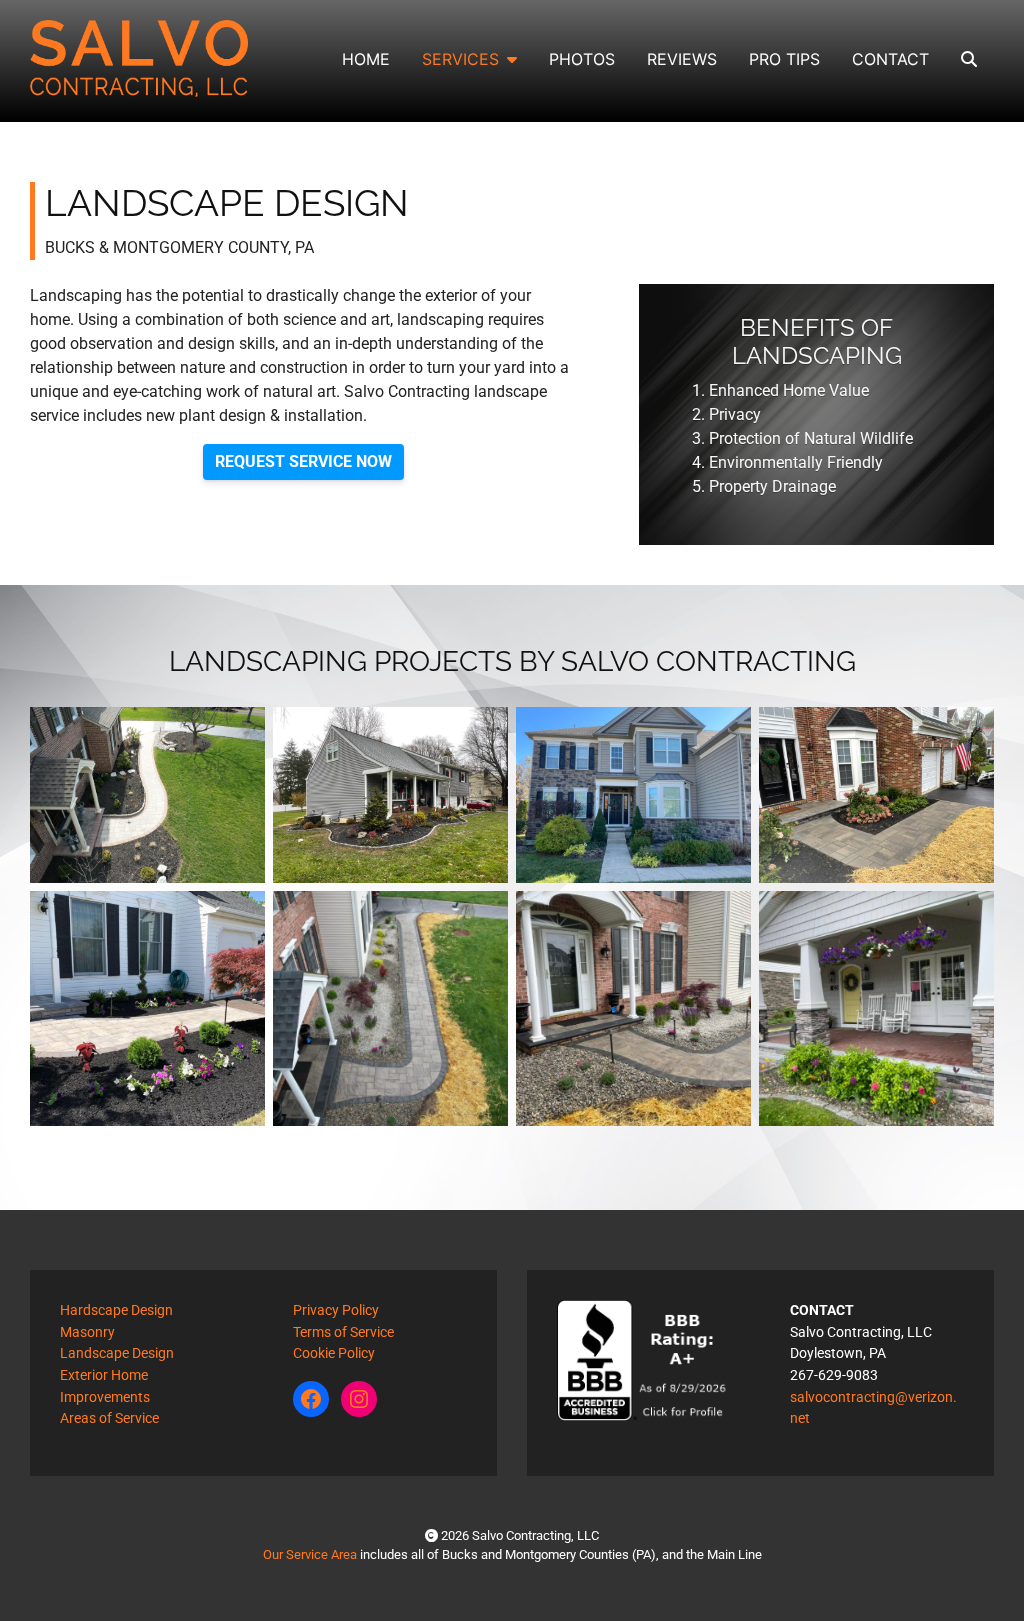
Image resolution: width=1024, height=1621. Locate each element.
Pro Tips (784, 59)
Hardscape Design (116, 1310)
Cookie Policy (334, 1353)
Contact (890, 59)
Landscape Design (117, 1353)
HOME (366, 59)
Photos (582, 59)
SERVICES (460, 59)
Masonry (87, 1332)
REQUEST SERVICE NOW (303, 461)
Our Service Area (310, 1554)
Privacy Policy (336, 1310)
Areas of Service (109, 1418)
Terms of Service (343, 1332)
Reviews (682, 59)
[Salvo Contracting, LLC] (139, 58)
